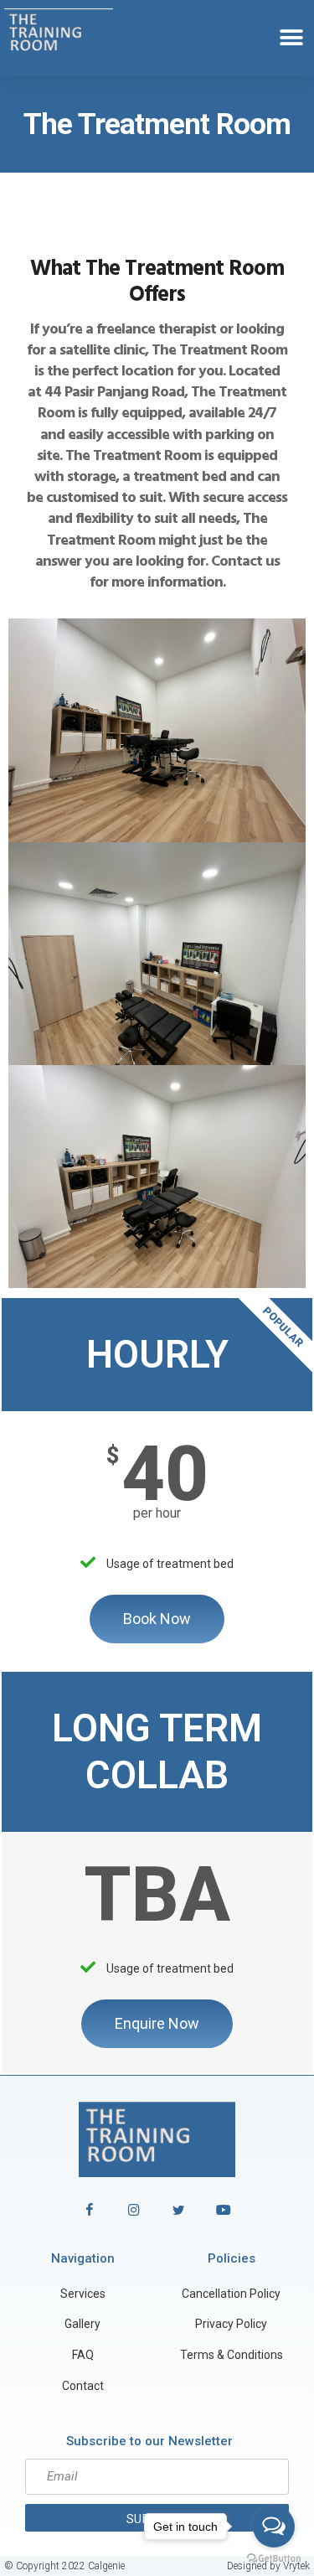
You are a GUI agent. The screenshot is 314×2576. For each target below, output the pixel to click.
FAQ (83, 2355)
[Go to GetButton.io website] (274, 2559)
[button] (291, 38)
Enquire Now (157, 2023)
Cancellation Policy (231, 2294)
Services (83, 2294)
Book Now (157, 1619)
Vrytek (296, 2566)
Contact (83, 2386)
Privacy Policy (231, 2324)
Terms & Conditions (232, 2355)
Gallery (82, 2324)
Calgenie (106, 2566)
